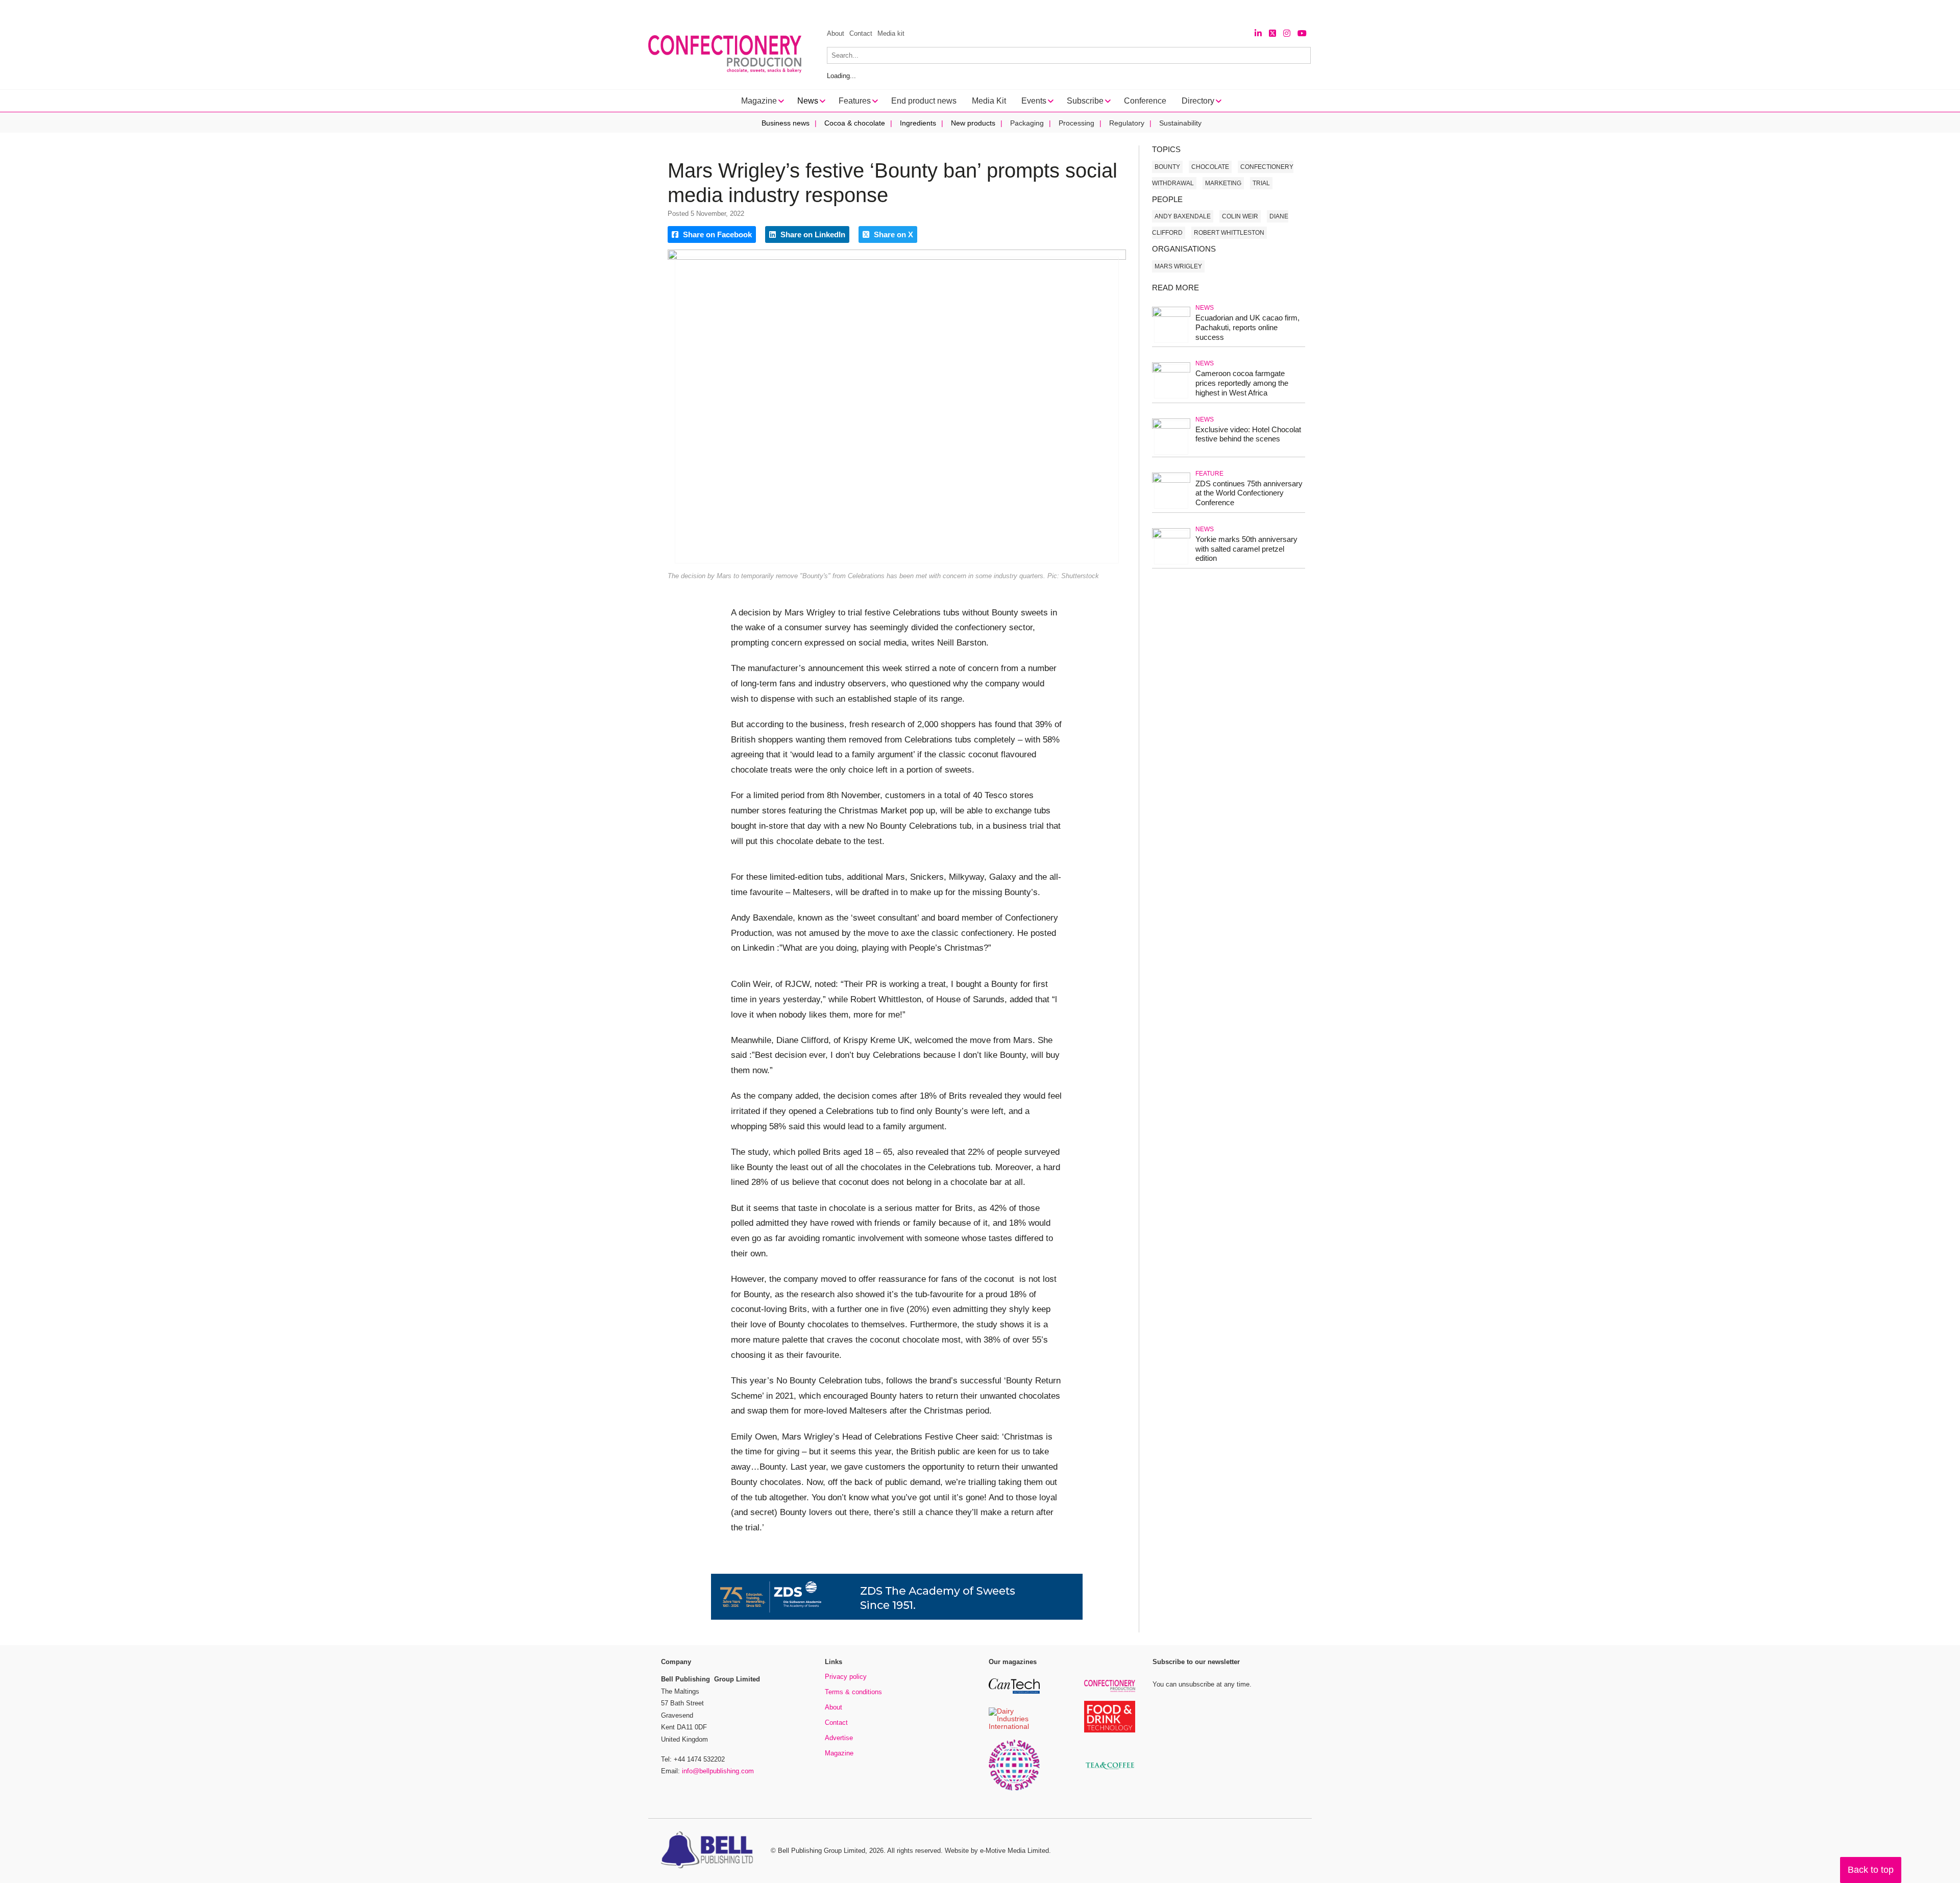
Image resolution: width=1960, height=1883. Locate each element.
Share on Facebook (716, 234)
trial (1261, 183)
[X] (1272, 33)
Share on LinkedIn (812, 234)
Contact (861, 33)
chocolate (1210, 167)
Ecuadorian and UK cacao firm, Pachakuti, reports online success (1247, 327)
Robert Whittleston (1229, 233)
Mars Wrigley (1178, 266)
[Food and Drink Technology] (1110, 1731)
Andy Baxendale (1183, 216)
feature (1209, 474)
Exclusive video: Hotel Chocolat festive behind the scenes (1248, 434)
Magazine (839, 1753)
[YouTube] (1302, 33)
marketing (1223, 183)
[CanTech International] (1014, 1692)
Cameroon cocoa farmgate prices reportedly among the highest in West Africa (1242, 383)
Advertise (839, 1738)
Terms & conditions (853, 1692)
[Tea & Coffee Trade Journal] (1110, 1771)
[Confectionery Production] (1110, 1690)
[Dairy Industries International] (1014, 1727)
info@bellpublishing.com (718, 1771)
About (836, 33)
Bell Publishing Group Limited (822, 1851)
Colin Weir (1240, 216)
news (1205, 308)
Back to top (1871, 1870)
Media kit (891, 33)
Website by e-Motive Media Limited (997, 1851)
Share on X (892, 234)
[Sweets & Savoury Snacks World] (1014, 1789)
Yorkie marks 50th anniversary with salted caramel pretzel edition (1246, 549)
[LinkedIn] (1258, 33)
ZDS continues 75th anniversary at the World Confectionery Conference (1249, 493)
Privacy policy (846, 1677)
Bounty (1167, 167)
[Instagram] (1287, 33)
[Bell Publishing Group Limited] (709, 1851)
